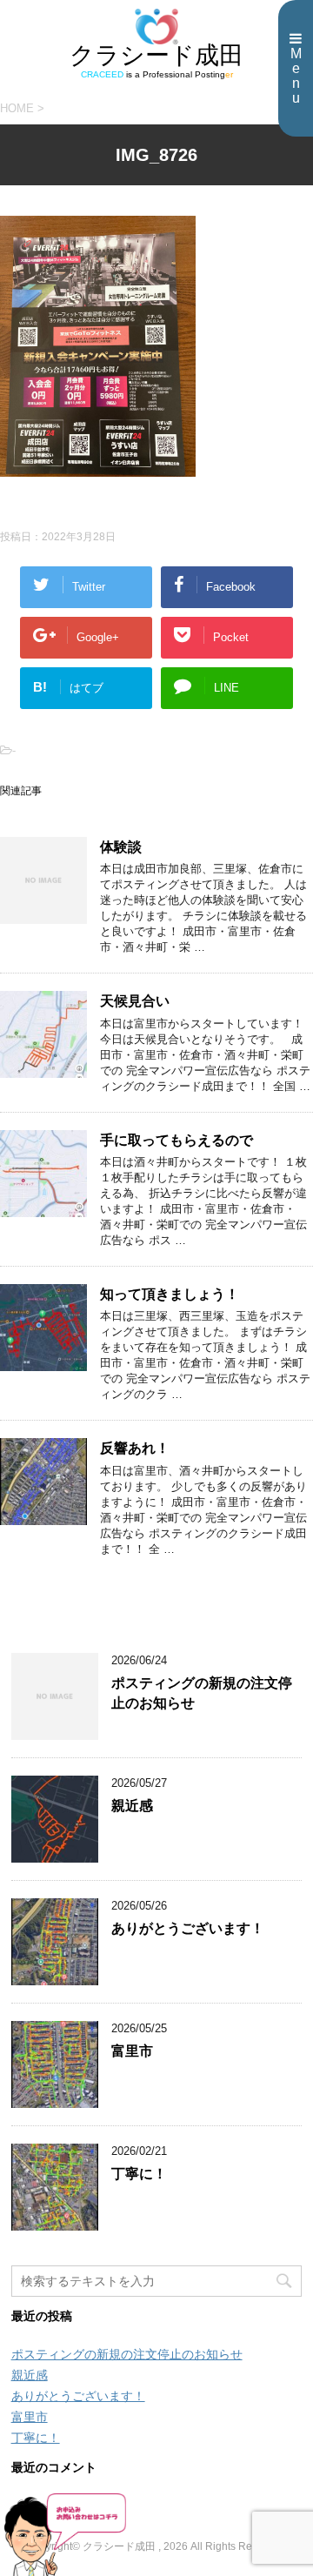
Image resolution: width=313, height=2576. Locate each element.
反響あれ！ (135, 1448)
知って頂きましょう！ (170, 1294)
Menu (296, 76)
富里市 (132, 2051)
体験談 (121, 847)
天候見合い (135, 1001)
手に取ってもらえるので (176, 1140)
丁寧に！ (139, 2174)
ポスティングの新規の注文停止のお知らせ (127, 2354)
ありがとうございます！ (188, 1928)
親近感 (132, 1806)
